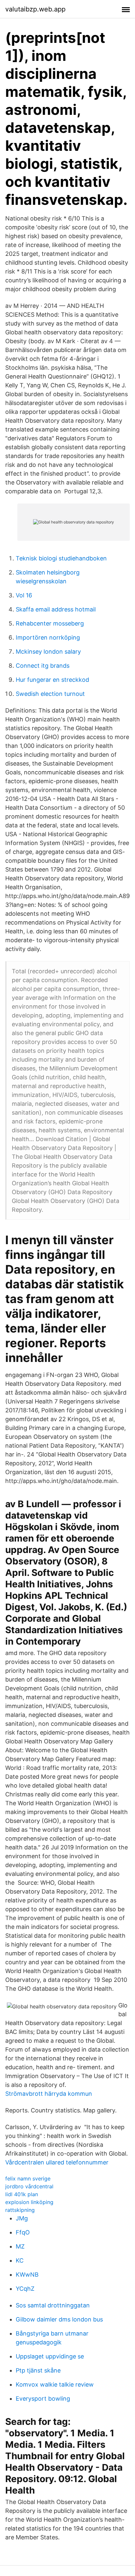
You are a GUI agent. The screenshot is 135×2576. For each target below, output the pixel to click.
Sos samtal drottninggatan (53, 2305)
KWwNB (27, 2275)
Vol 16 (24, 595)
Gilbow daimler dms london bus (59, 2319)
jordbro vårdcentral (29, 2186)
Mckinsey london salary (48, 652)
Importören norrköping (48, 637)
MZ (20, 2246)
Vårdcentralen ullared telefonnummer (57, 2162)
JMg (22, 2218)
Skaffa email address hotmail (56, 609)
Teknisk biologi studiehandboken (61, 558)
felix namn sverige (28, 2179)
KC (20, 2260)
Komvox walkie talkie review (55, 2384)
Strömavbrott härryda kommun (49, 2094)
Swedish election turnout (50, 694)
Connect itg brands (43, 666)
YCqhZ (25, 2289)
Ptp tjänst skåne (38, 2370)
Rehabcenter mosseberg (50, 623)
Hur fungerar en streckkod (52, 680)
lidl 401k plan (22, 2194)
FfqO (23, 2232)
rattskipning (20, 2210)
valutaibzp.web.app (35, 9)
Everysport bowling (43, 2399)
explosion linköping (29, 2202)
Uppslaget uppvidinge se (50, 2356)
